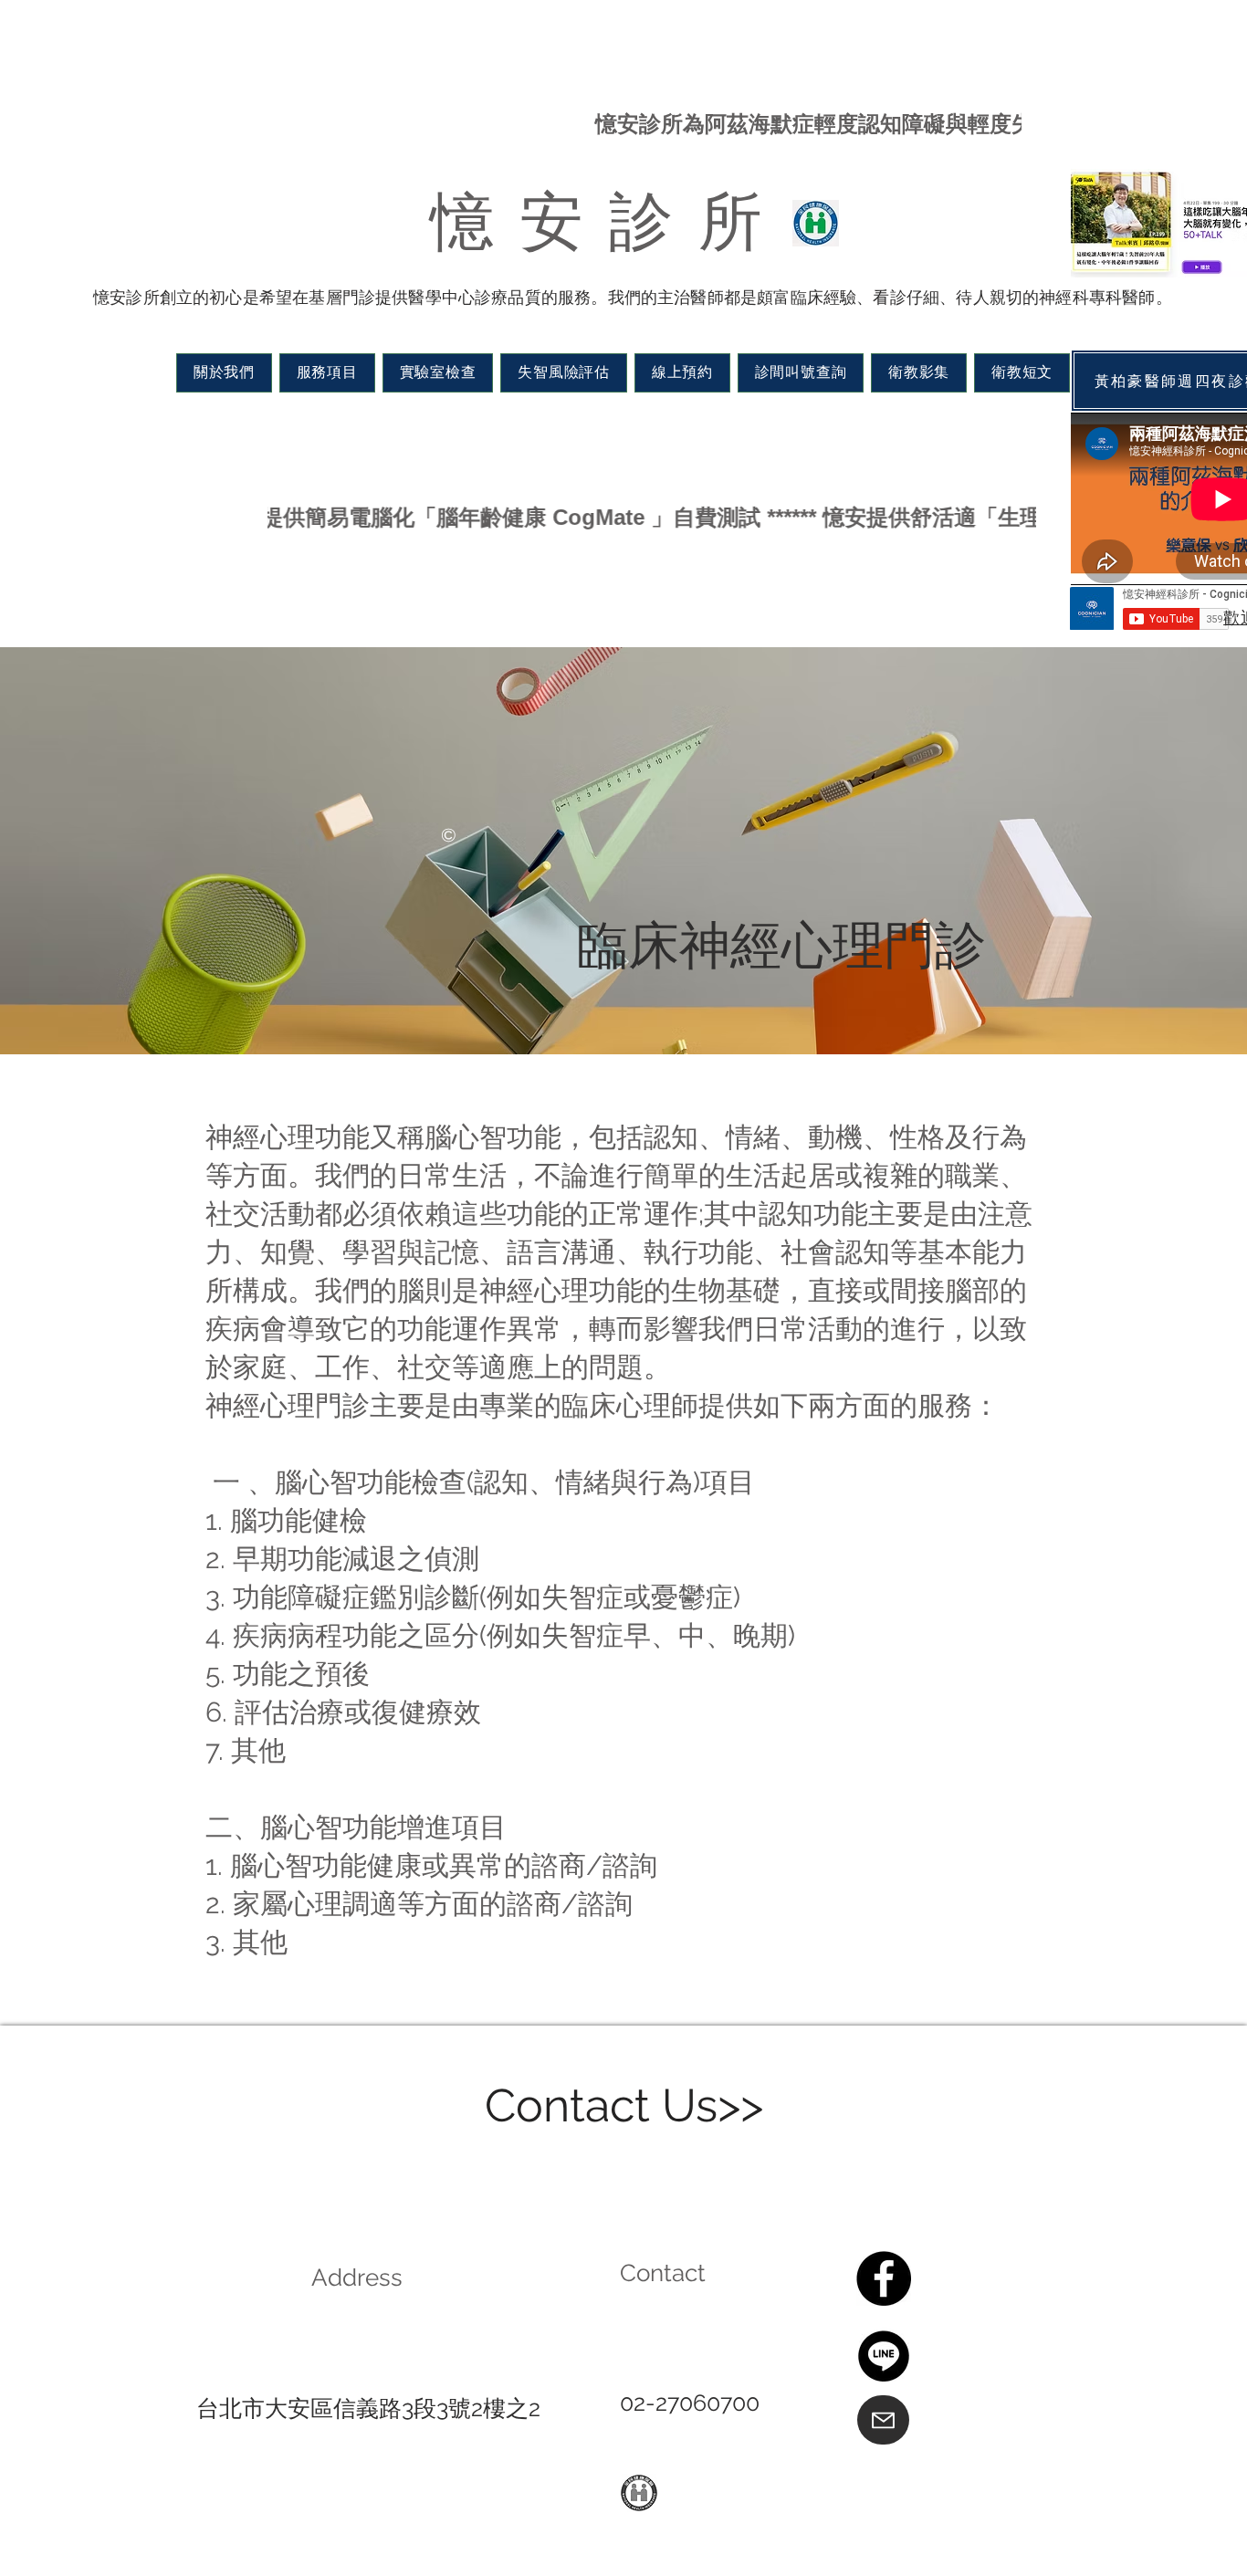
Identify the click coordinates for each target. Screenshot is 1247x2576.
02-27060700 (690, 2403)
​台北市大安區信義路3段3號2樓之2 (368, 2408)
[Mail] (883, 2420)
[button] (224, 373)
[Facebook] (884, 2278)
